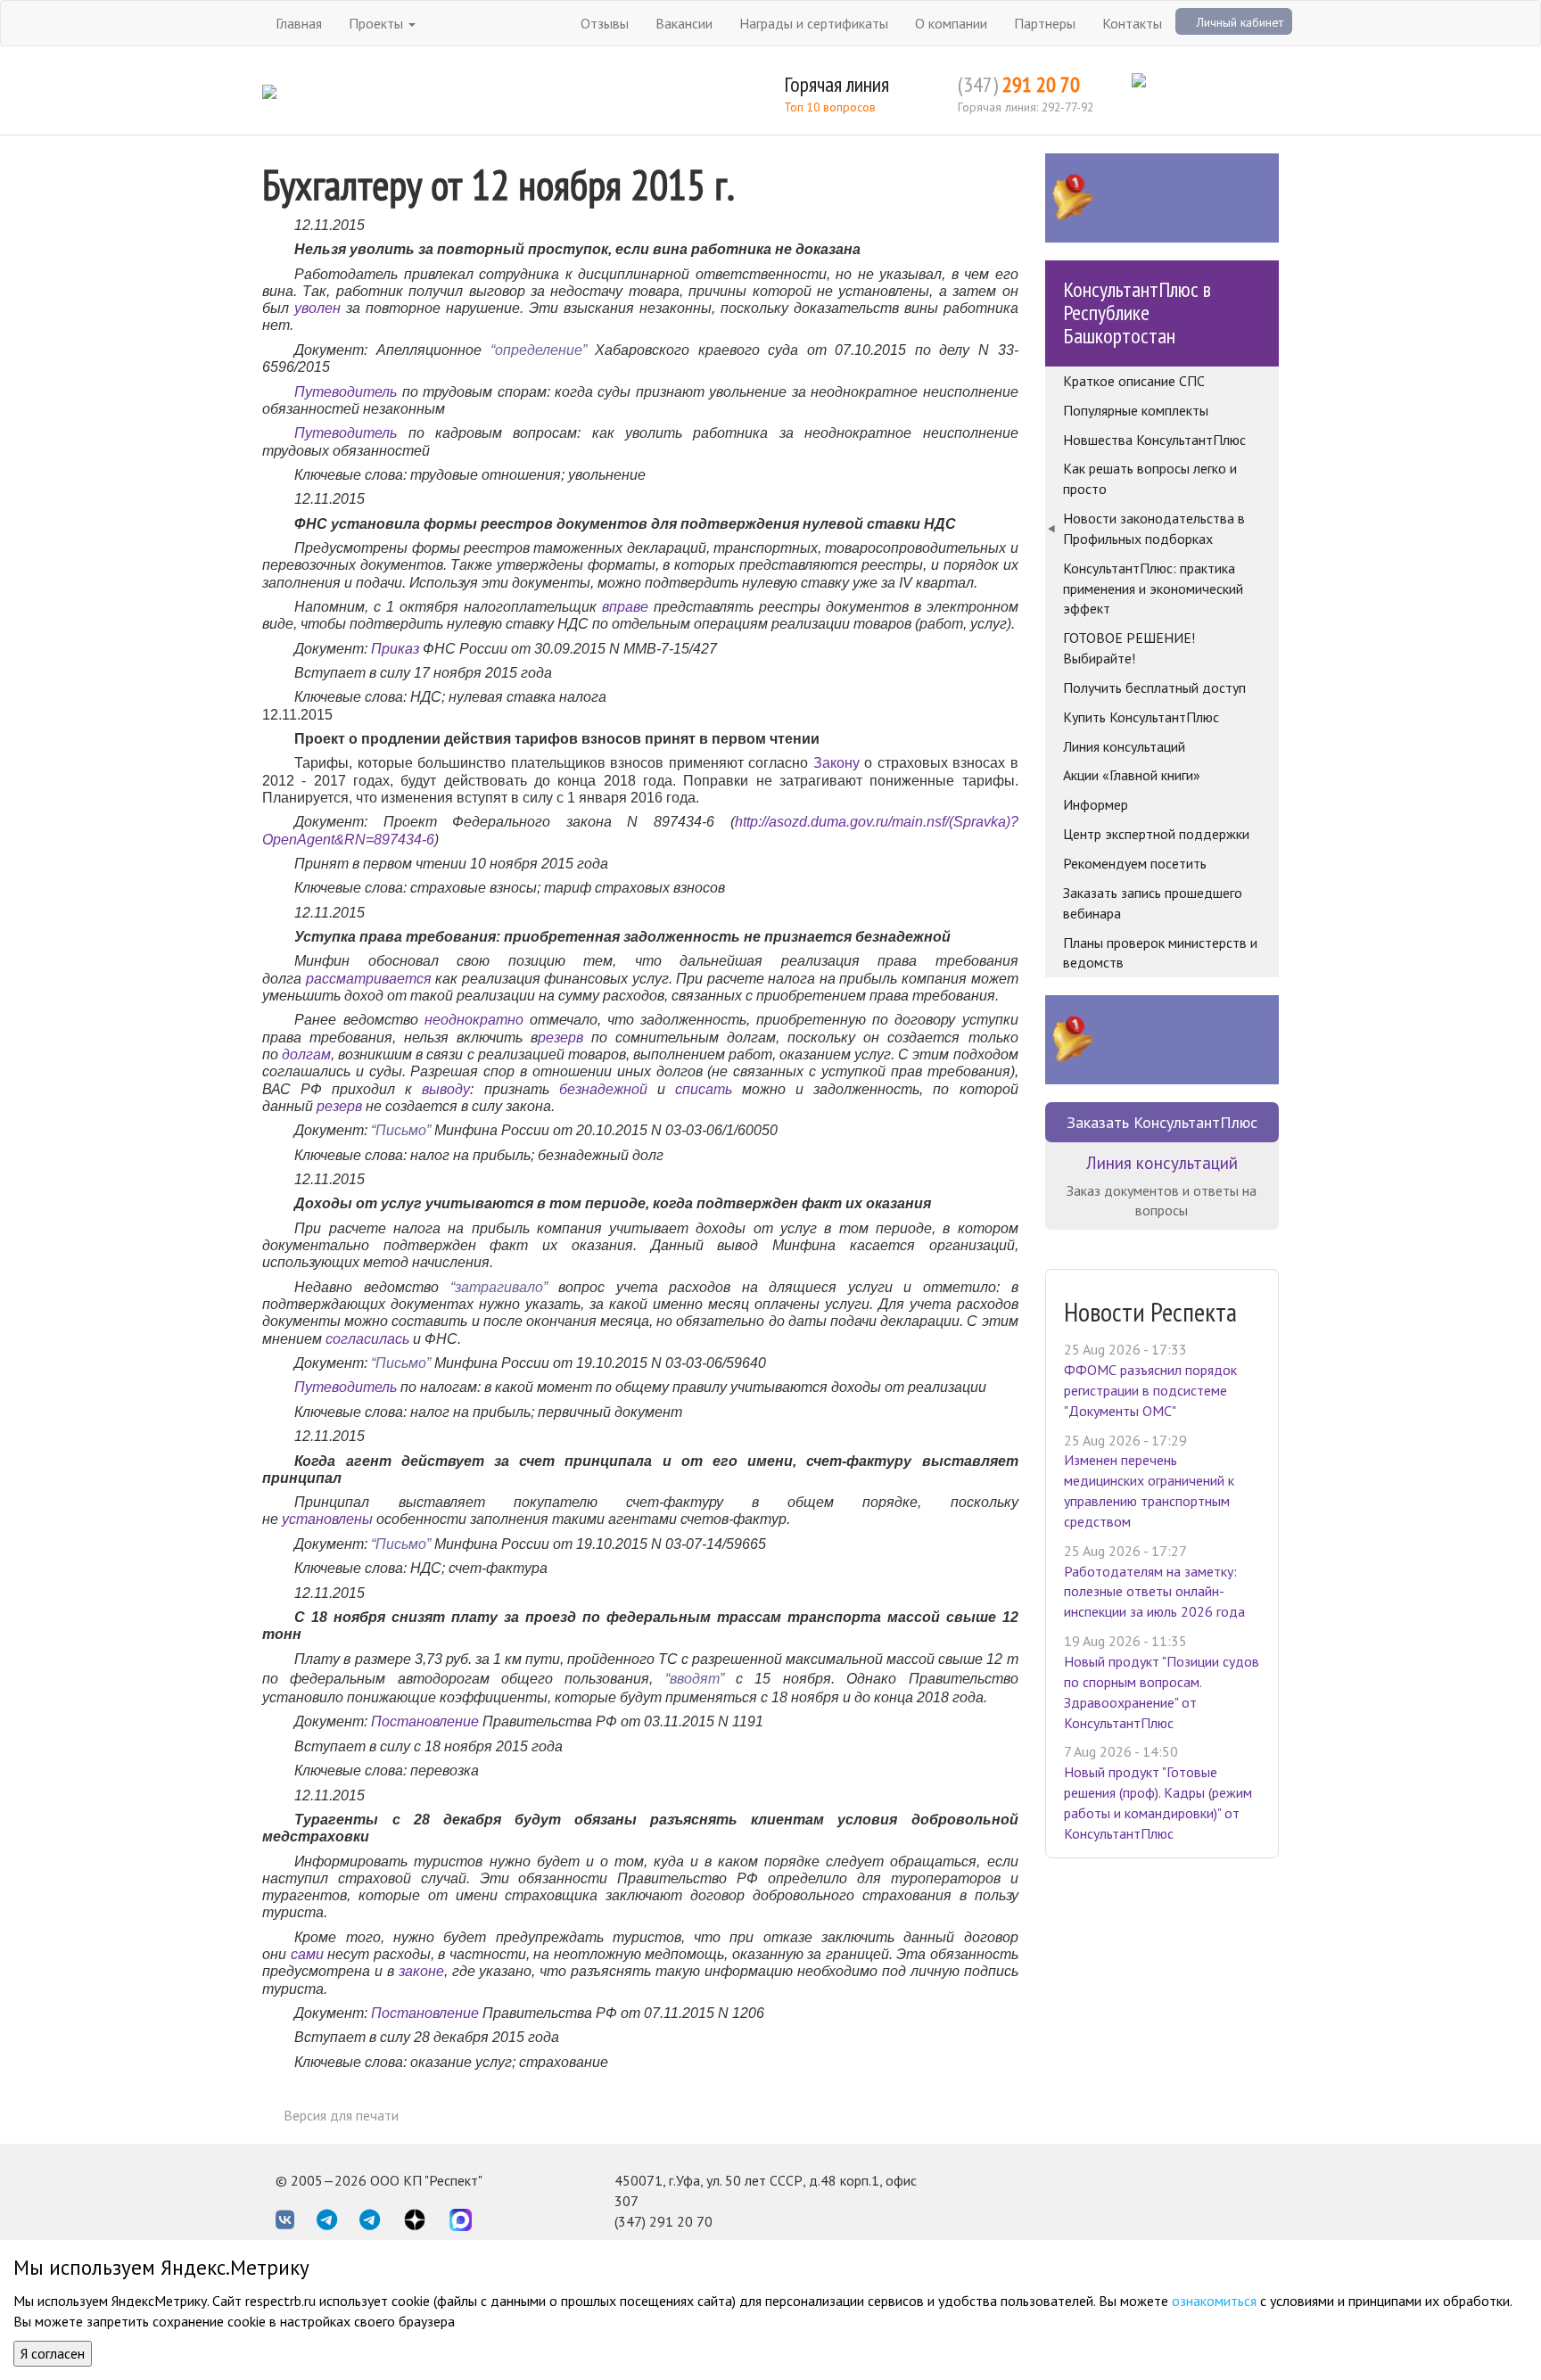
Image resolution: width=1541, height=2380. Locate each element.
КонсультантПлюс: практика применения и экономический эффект (1153, 589)
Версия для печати (341, 2115)
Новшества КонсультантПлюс (1154, 440)
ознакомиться (1214, 2301)
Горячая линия (836, 84)
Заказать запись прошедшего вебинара (1153, 903)
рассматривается (369, 978)
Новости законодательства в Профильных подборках (1154, 528)
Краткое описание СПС (1134, 381)
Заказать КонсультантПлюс (1162, 1122)
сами (307, 1954)
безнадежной (603, 1089)
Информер (1096, 804)
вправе (625, 606)
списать (704, 1089)
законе (421, 1971)
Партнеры (1045, 23)
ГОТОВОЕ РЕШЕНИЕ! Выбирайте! (1129, 648)
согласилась (367, 1338)
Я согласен (53, 2353)
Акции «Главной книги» (1132, 775)
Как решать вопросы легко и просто (1150, 478)
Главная (299, 23)
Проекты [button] (378, 23)
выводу (446, 1089)
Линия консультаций (1124, 746)
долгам (306, 1054)
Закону (836, 762)
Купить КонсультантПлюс (1141, 717)
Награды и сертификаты (814, 23)
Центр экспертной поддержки (1156, 834)
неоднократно (474, 1019)
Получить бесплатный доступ (1154, 688)
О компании (951, 23)
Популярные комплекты (1136, 410)
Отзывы (605, 23)
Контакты (1132, 23)
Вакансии (684, 23)
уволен (317, 308)
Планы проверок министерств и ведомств (1160, 953)
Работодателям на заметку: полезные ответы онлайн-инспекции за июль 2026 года (1154, 1592)
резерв (560, 1037)
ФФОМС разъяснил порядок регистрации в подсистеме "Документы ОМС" (1150, 1390)
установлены (327, 1519)
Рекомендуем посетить (1135, 863)
